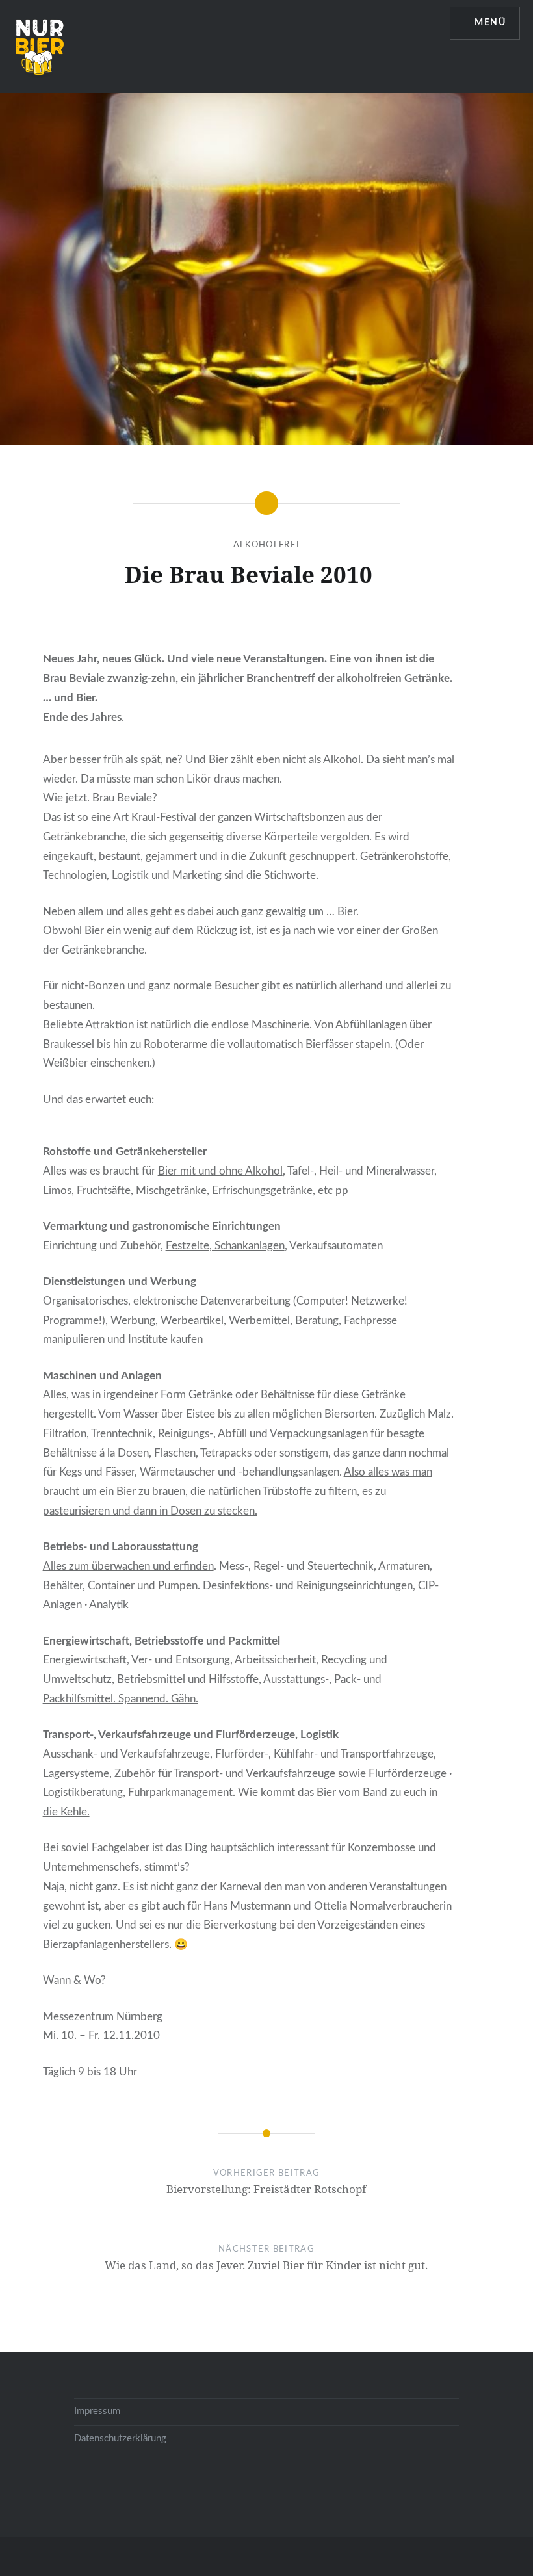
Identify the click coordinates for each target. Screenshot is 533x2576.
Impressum (97, 2411)
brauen (169, 1491)
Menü (490, 23)
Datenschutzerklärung (120, 2439)
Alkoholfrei (266, 545)
